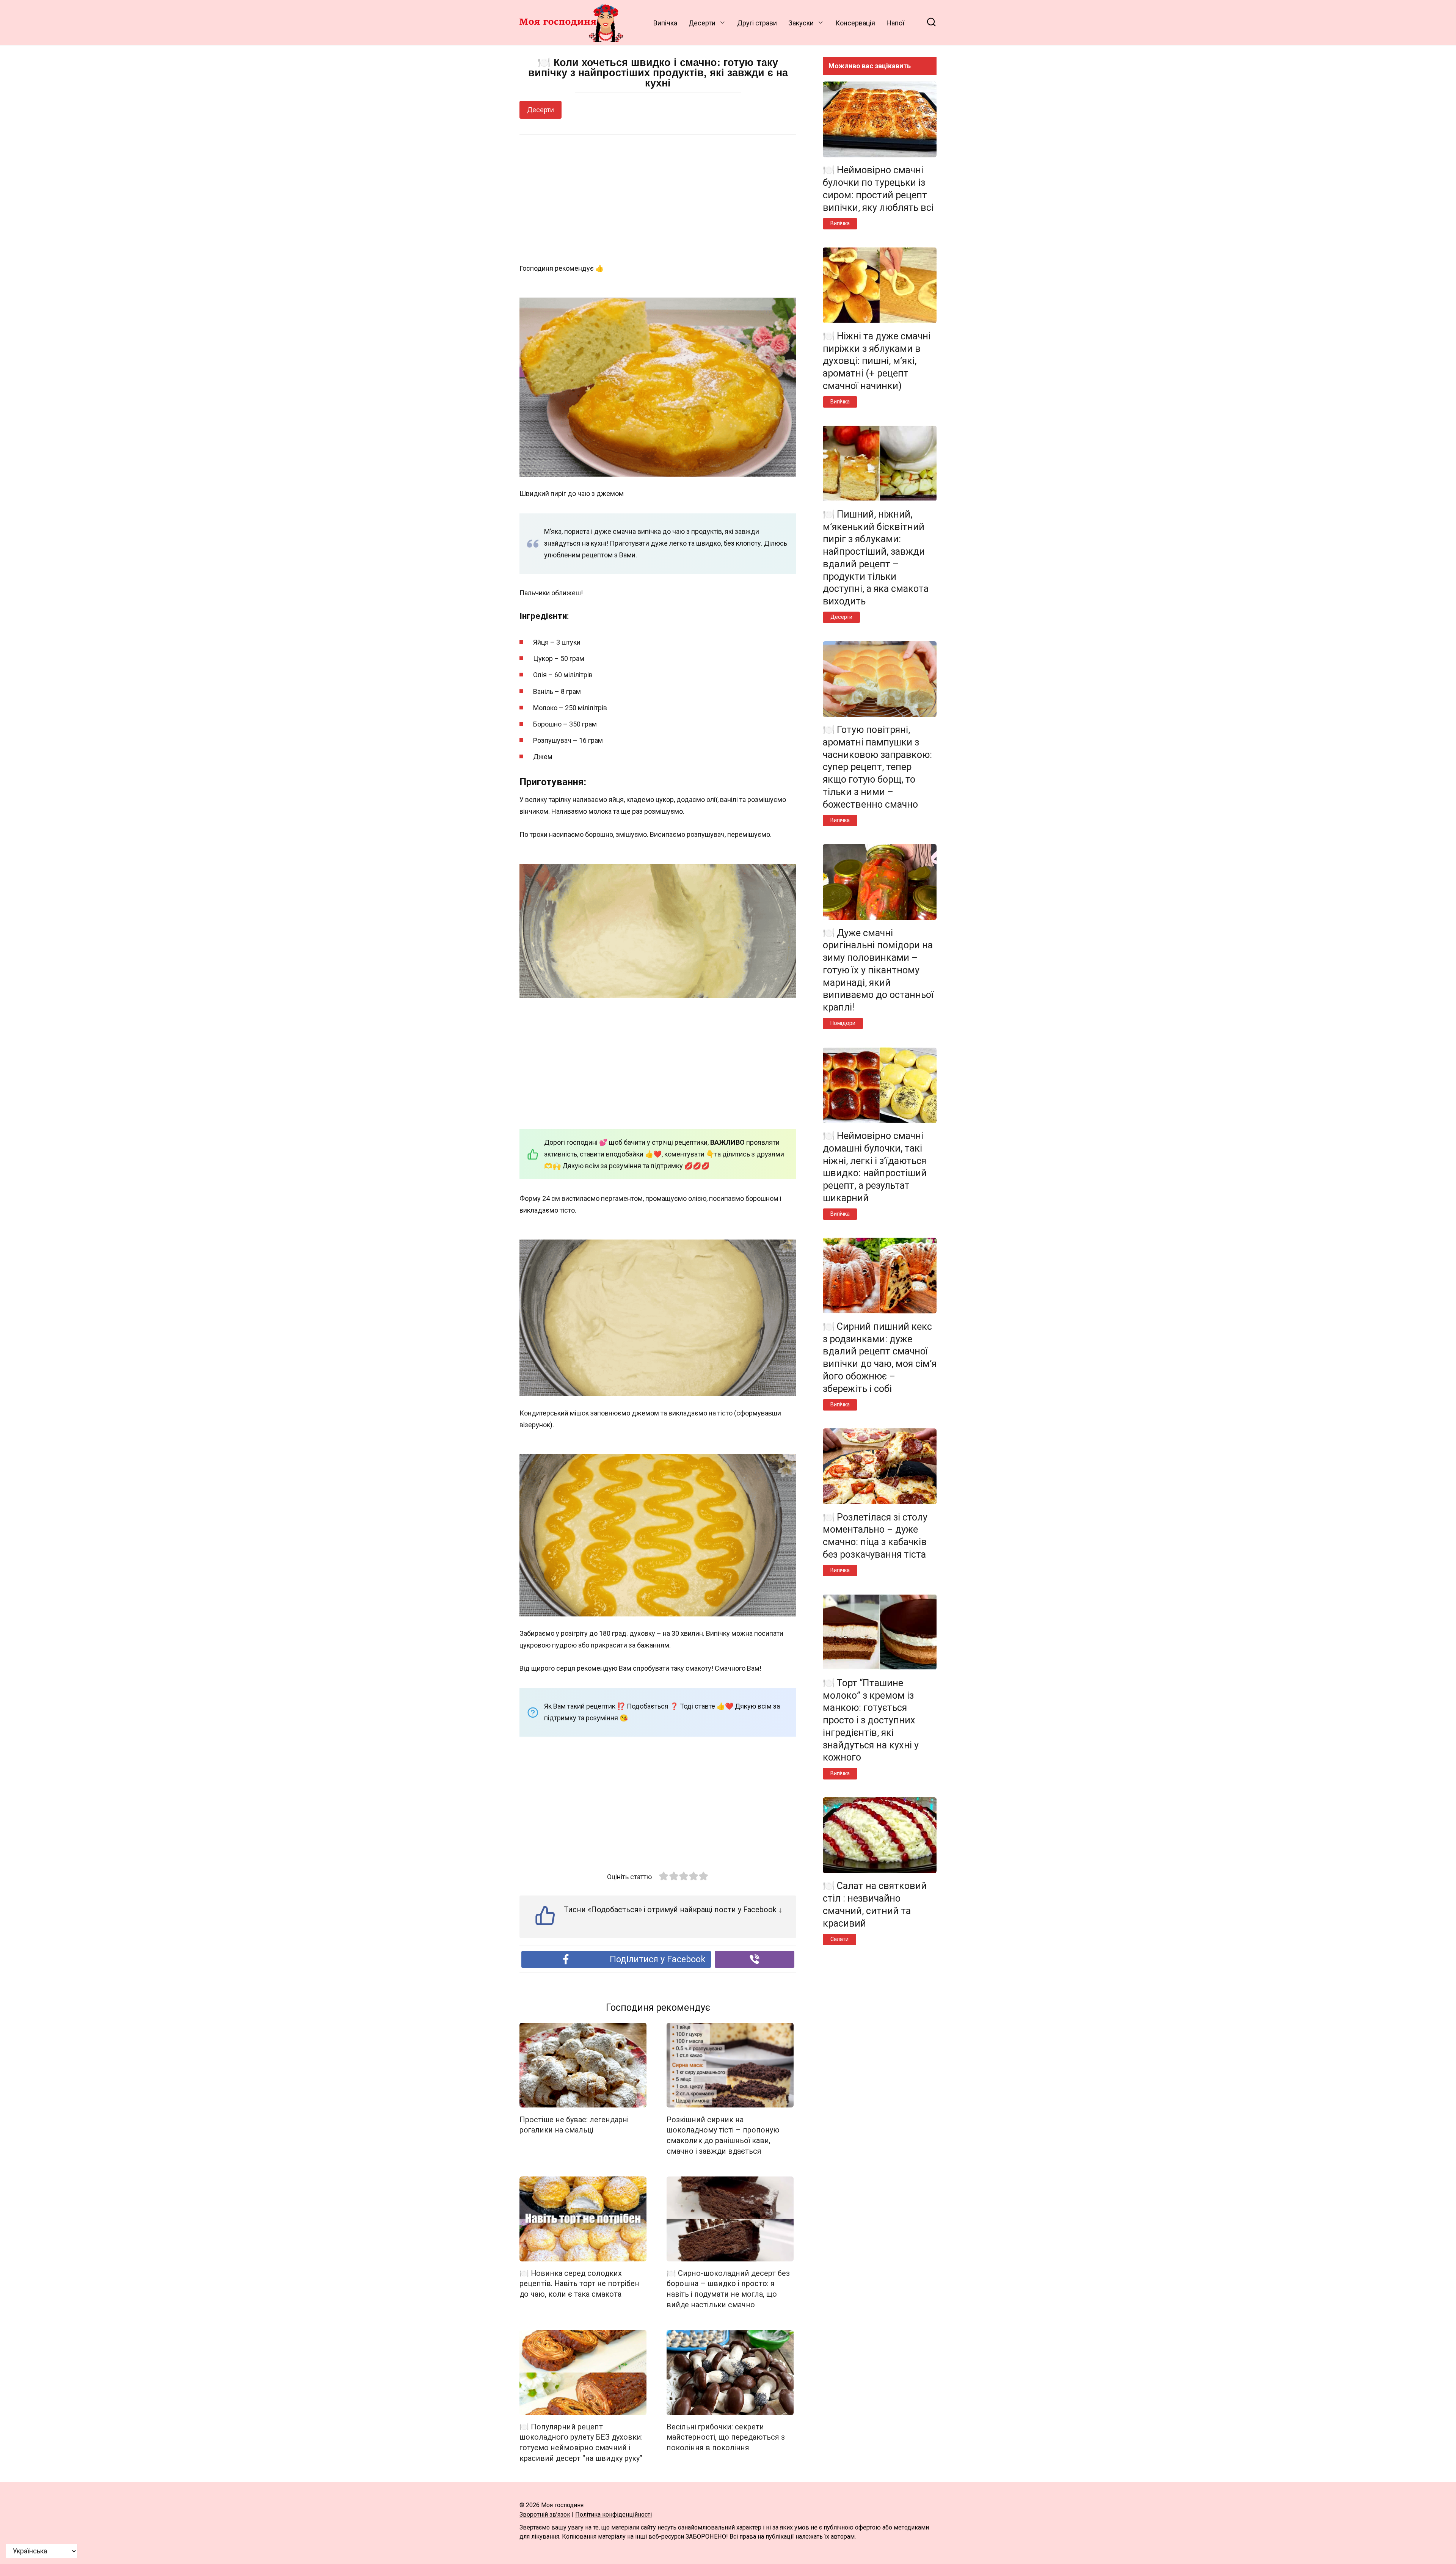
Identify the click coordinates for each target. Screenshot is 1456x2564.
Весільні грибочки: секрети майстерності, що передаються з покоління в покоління (726, 2437)
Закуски (801, 23)
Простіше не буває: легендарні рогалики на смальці (574, 2125)
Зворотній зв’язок (545, 2515)
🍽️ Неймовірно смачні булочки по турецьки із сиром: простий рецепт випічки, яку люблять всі (878, 189)
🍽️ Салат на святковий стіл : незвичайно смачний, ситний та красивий (875, 1904)
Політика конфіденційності (613, 2515)
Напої (895, 23)
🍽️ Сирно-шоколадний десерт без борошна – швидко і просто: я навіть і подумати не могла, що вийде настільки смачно (728, 2289)
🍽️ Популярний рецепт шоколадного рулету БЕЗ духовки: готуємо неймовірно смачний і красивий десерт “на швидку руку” (581, 2443)
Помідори (843, 1023)
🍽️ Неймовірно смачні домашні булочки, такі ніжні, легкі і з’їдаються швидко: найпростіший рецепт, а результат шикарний (875, 1167)
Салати (839, 1939)
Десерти (702, 23)
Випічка (665, 23)
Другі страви (757, 23)
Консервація (855, 23)
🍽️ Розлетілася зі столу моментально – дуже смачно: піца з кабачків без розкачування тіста (875, 1535)
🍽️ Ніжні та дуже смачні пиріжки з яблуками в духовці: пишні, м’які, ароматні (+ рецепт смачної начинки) (877, 361)
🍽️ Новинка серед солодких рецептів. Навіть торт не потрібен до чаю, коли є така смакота (579, 2284)
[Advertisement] (658, 199)
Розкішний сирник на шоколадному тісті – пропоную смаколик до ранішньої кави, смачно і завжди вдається (723, 2135)
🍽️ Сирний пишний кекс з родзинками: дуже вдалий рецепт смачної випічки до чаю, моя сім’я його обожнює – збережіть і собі (880, 1357)
